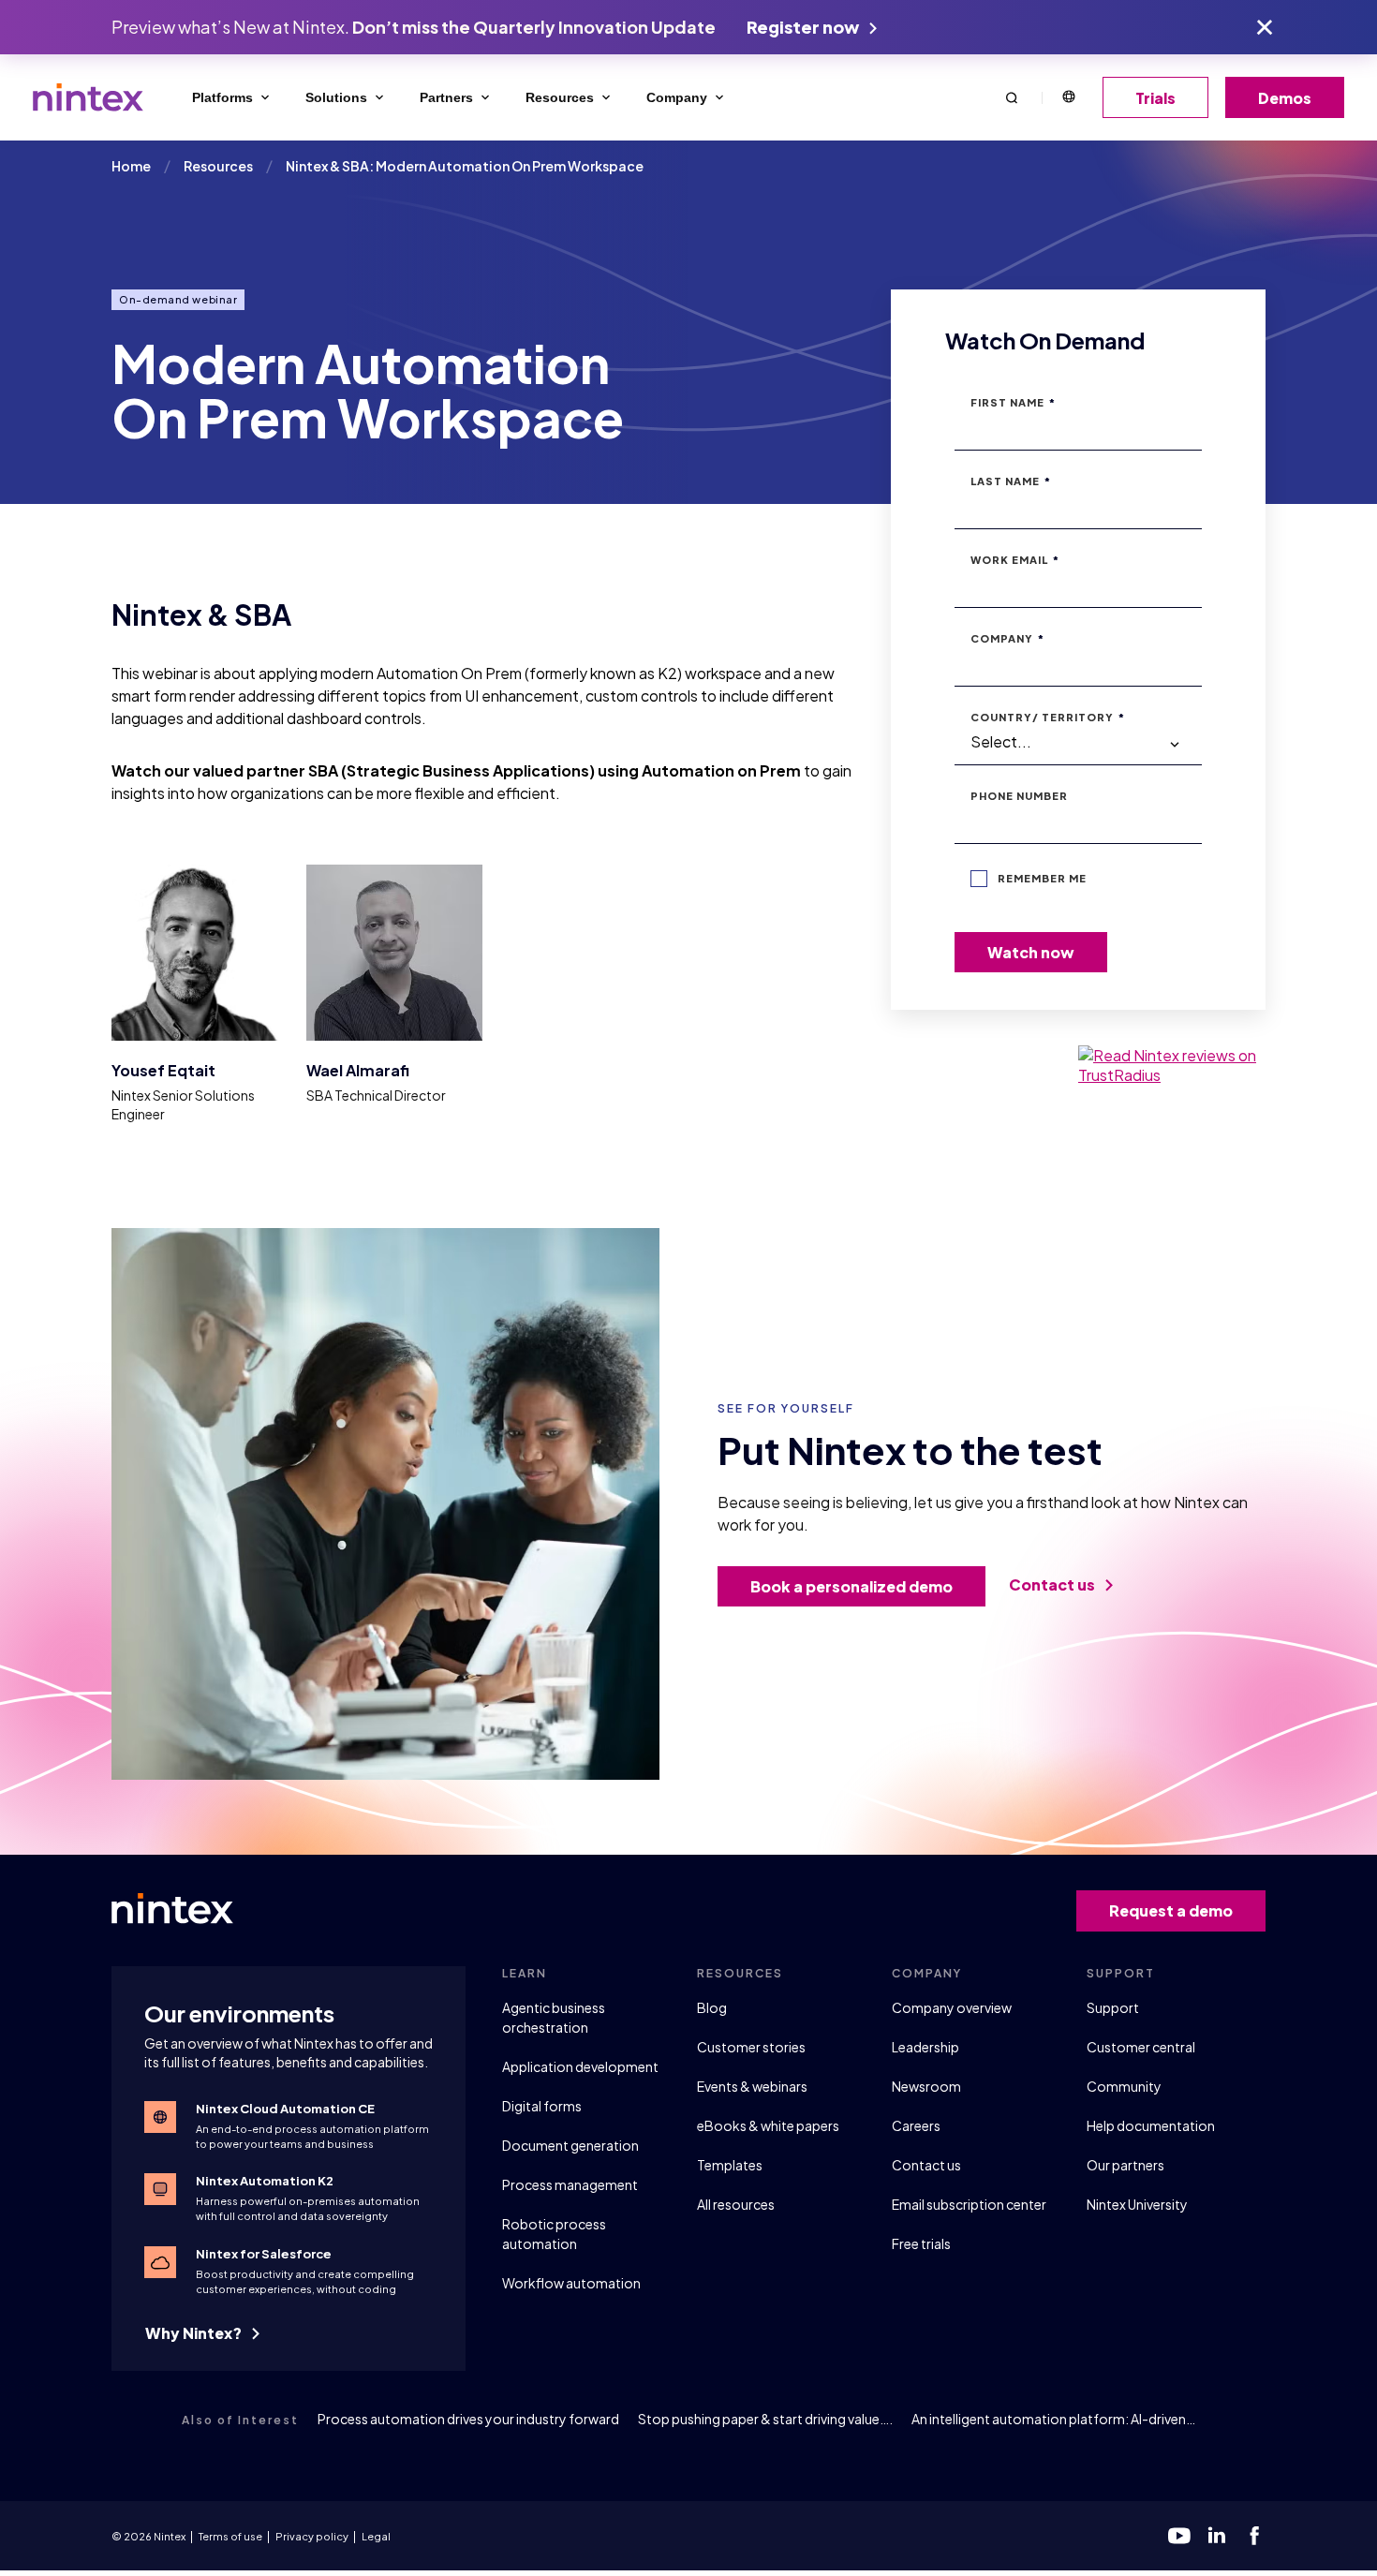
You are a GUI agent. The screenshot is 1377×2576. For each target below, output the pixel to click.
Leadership (925, 2047)
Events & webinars (752, 2086)
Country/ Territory (1048, 717)
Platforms (222, 97)
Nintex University (1137, 2204)
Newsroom (926, 2086)
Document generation (570, 2145)
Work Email (1015, 560)
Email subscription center (969, 2204)
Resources (560, 97)
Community (1124, 2086)
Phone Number (1019, 796)
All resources (736, 2204)
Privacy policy (312, 2536)
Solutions (336, 97)
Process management (570, 2184)
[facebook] (1254, 2536)
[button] (1012, 97)
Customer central (1141, 2047)
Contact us (1053, 1584)
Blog (712, 2007)
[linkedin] (1217, 2536)
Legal (376, 2536)
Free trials (921, 2243)
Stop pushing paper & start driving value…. (765, 2419)
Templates (730, 2165)
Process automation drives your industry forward (468, 2419)
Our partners (1125, 2165)
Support (1113, 2007)
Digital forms (542, 2106)
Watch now (1031, 952)
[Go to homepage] (88, 97)
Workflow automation (571, 2283)
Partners (446, 97)
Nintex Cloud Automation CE (285, 2109)
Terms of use (230, 2536)
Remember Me (1042, 878)
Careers (916, 2125)
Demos (1285, 98)
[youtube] (1179, 2536)
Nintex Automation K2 (265, 2181)
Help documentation (1151, 2125)
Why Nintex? (195, 2333)
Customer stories (751, 2047)
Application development (580, 2066)
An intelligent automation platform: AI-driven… (1053, 2419)
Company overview (952, 2007)
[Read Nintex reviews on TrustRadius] (1172, 1065)
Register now (804, 27)
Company (677, 97)
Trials (1155, 98)
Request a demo (1171, 1910)
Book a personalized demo (851, 1586)
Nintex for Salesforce (264, 2254)
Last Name (1011, 481)
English (1068, 97)
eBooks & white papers (768, 2125)
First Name (1013, 402)
